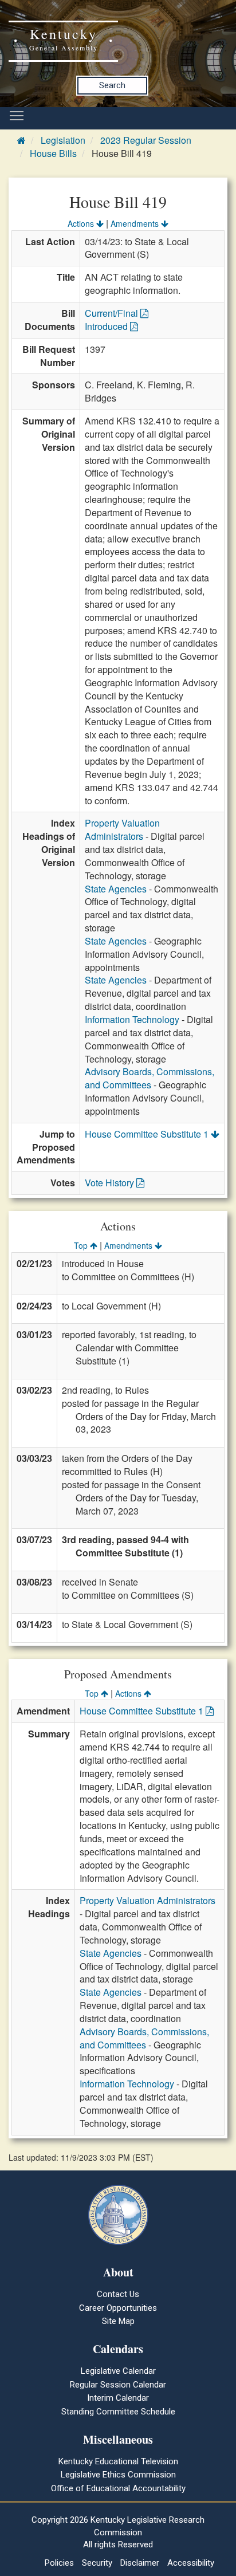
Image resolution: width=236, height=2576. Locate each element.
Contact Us (118, 2294)
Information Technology (132, 1019)
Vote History (111, 1183)
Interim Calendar (118, 2398)
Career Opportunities (118, 2308)
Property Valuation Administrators (122, 829)
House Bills (53, 153)
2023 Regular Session (146, 140)
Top (82, 1245)
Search (112, 85)
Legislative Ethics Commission (118, 2475)
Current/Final (113, 313)
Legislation (63, 140)
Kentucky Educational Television (118, 2461)
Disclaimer (140, 2563)
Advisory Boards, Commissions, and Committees (150, 1078)
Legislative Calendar (118, 2371)
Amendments (136, 223)
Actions (82, 223)
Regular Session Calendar (118, 2385)
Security (97, 2563)
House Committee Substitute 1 (148, 1134)
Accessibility (191, 2563)
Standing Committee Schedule (118, 2412)
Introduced (107, 326)
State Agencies (116, 889)
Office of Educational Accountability (118, 2488)
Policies (59, 2563)
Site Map (118, 2321)
